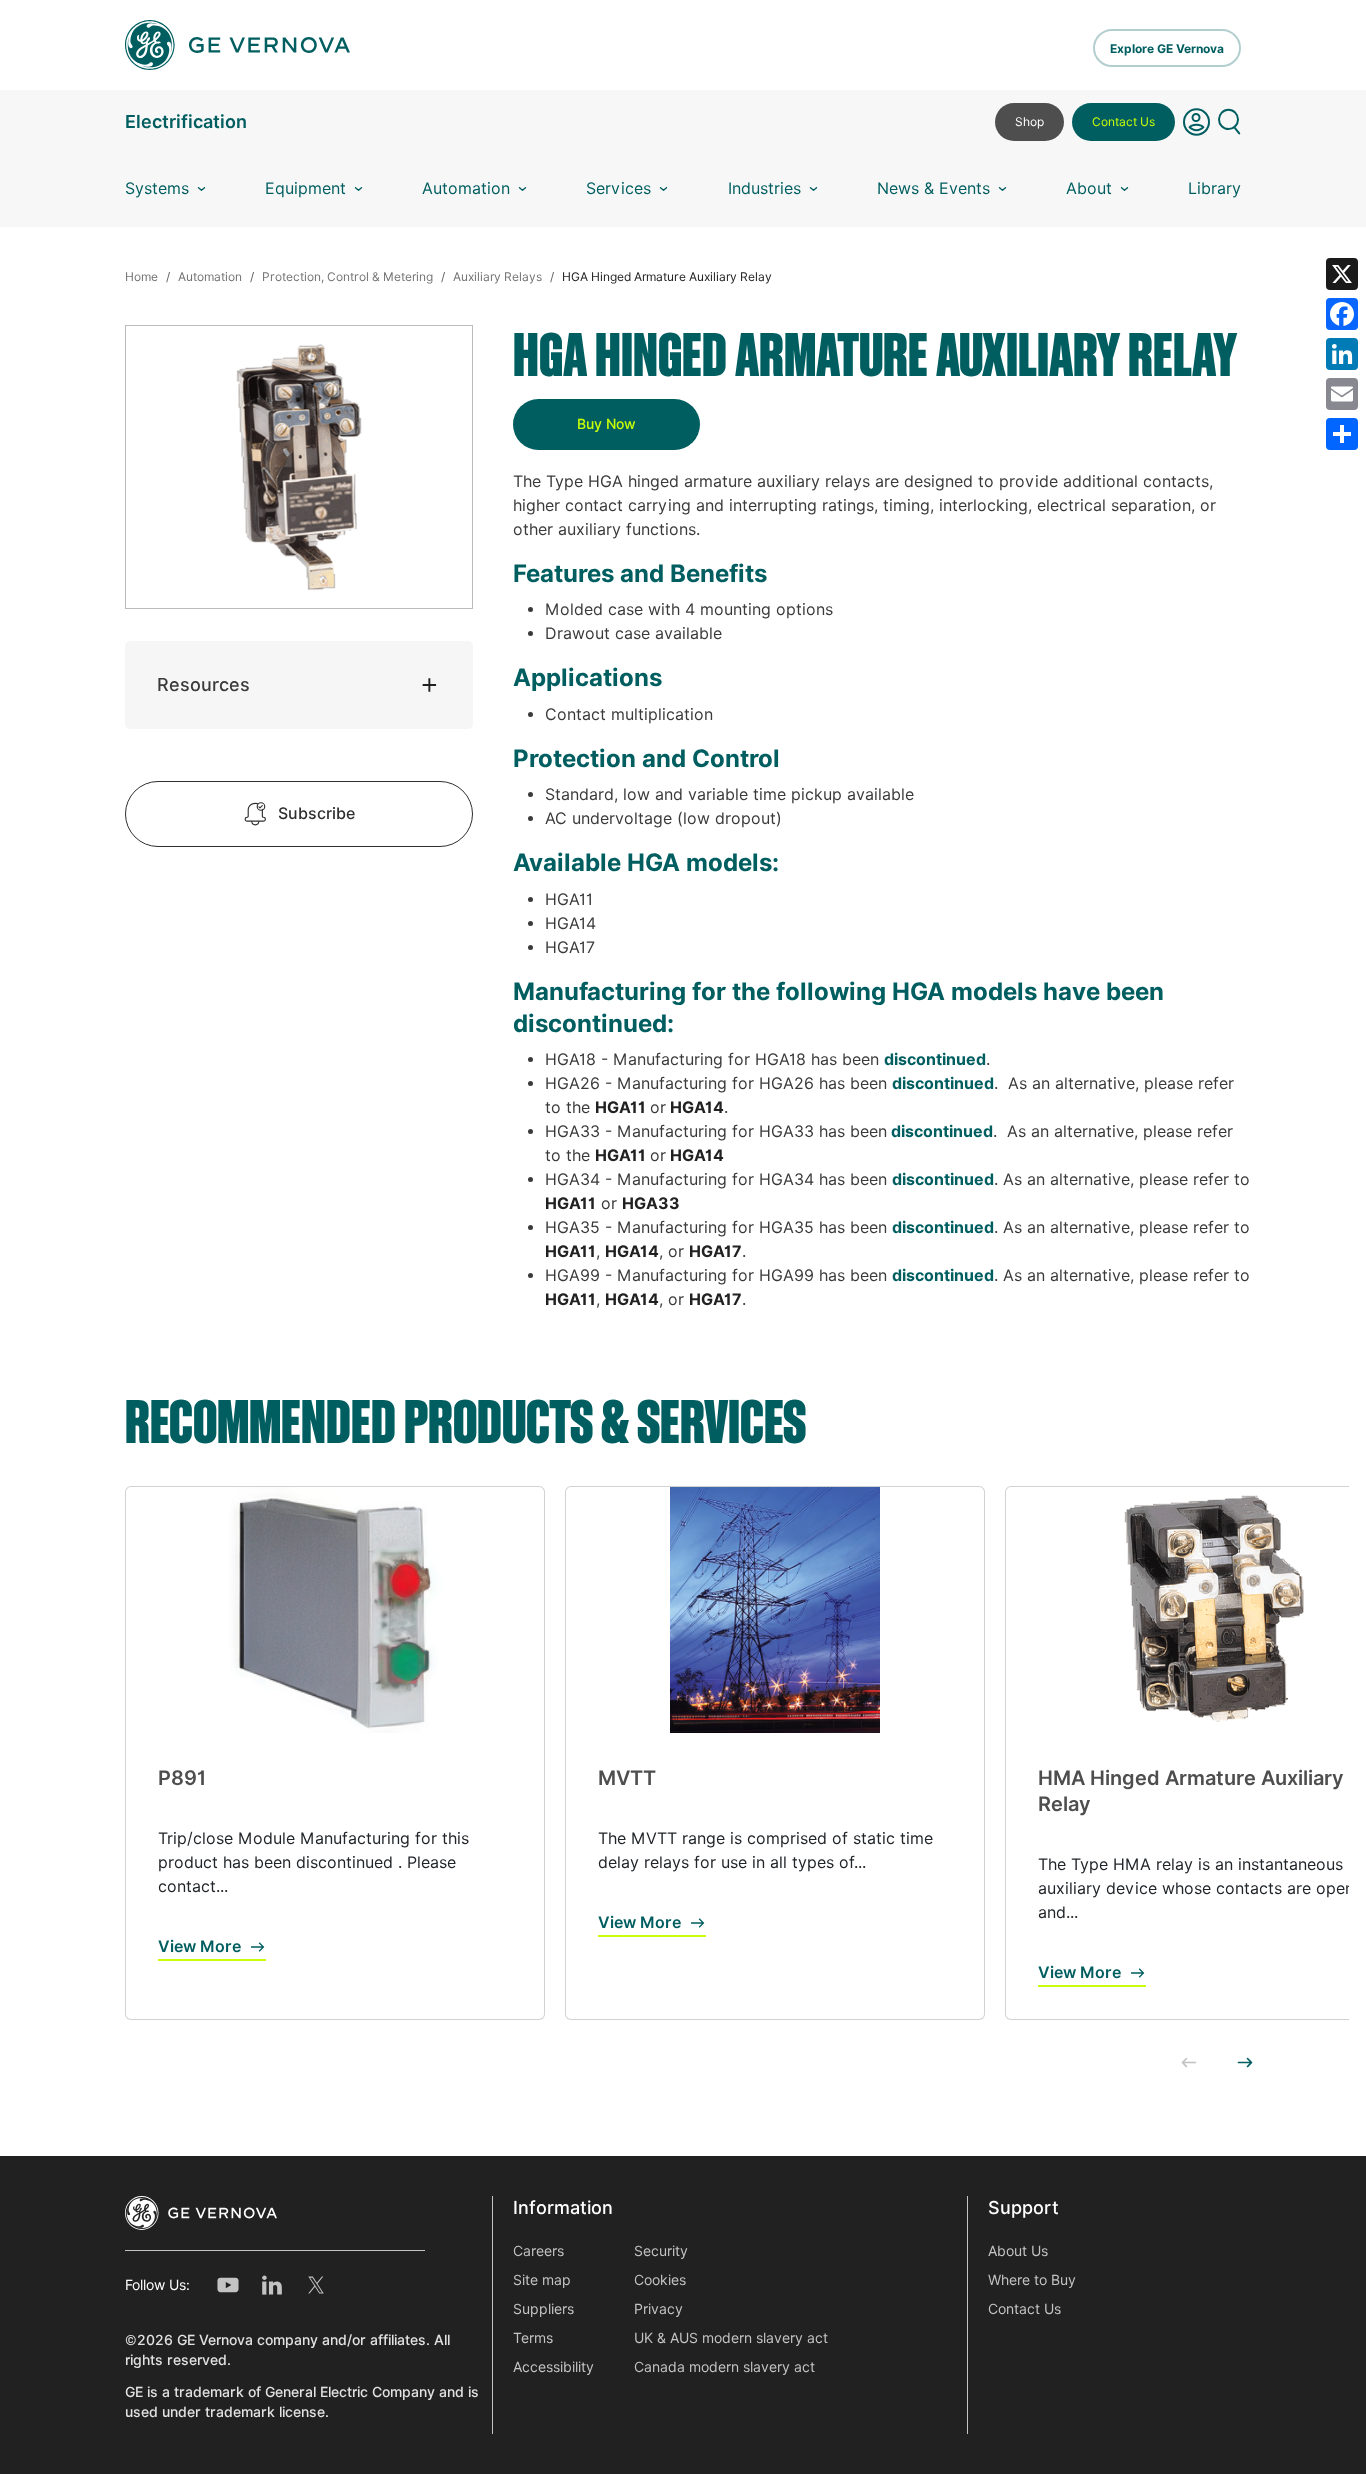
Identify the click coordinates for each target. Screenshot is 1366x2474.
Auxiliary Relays (497, 276)
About (1089, 188)
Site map (542, 2280)
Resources (203, 684)
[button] (1196, 130)
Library (1214, 188)
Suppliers (543, 2309)
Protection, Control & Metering (347, 276)
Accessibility (553, 2367)
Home (141, 276)
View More (199, 1946)
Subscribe (316, 813)
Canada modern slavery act (724, 2367)
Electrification (186, 121)
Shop (1029, 121)
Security (661, 2251)
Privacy (658, 2309)
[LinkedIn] (1342, 354)
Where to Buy (1032, 2280)
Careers (538, 2251)
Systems (157, 188)
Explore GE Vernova (1167, 48)
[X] (1342, 274)
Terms (533, 2338)
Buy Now (606, 424)
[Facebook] (1342, 314)
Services (618, 188)
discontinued (935, 1059)
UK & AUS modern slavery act (731, 2338)
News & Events (933, 188)
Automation (466, 188)
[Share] (1342, 434)
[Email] (1342, 394)
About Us (1018, 2251)
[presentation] (1189, 2064)
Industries (764, 188)
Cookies (660, 2280)
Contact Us (1123, 121)
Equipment (305, 188)
